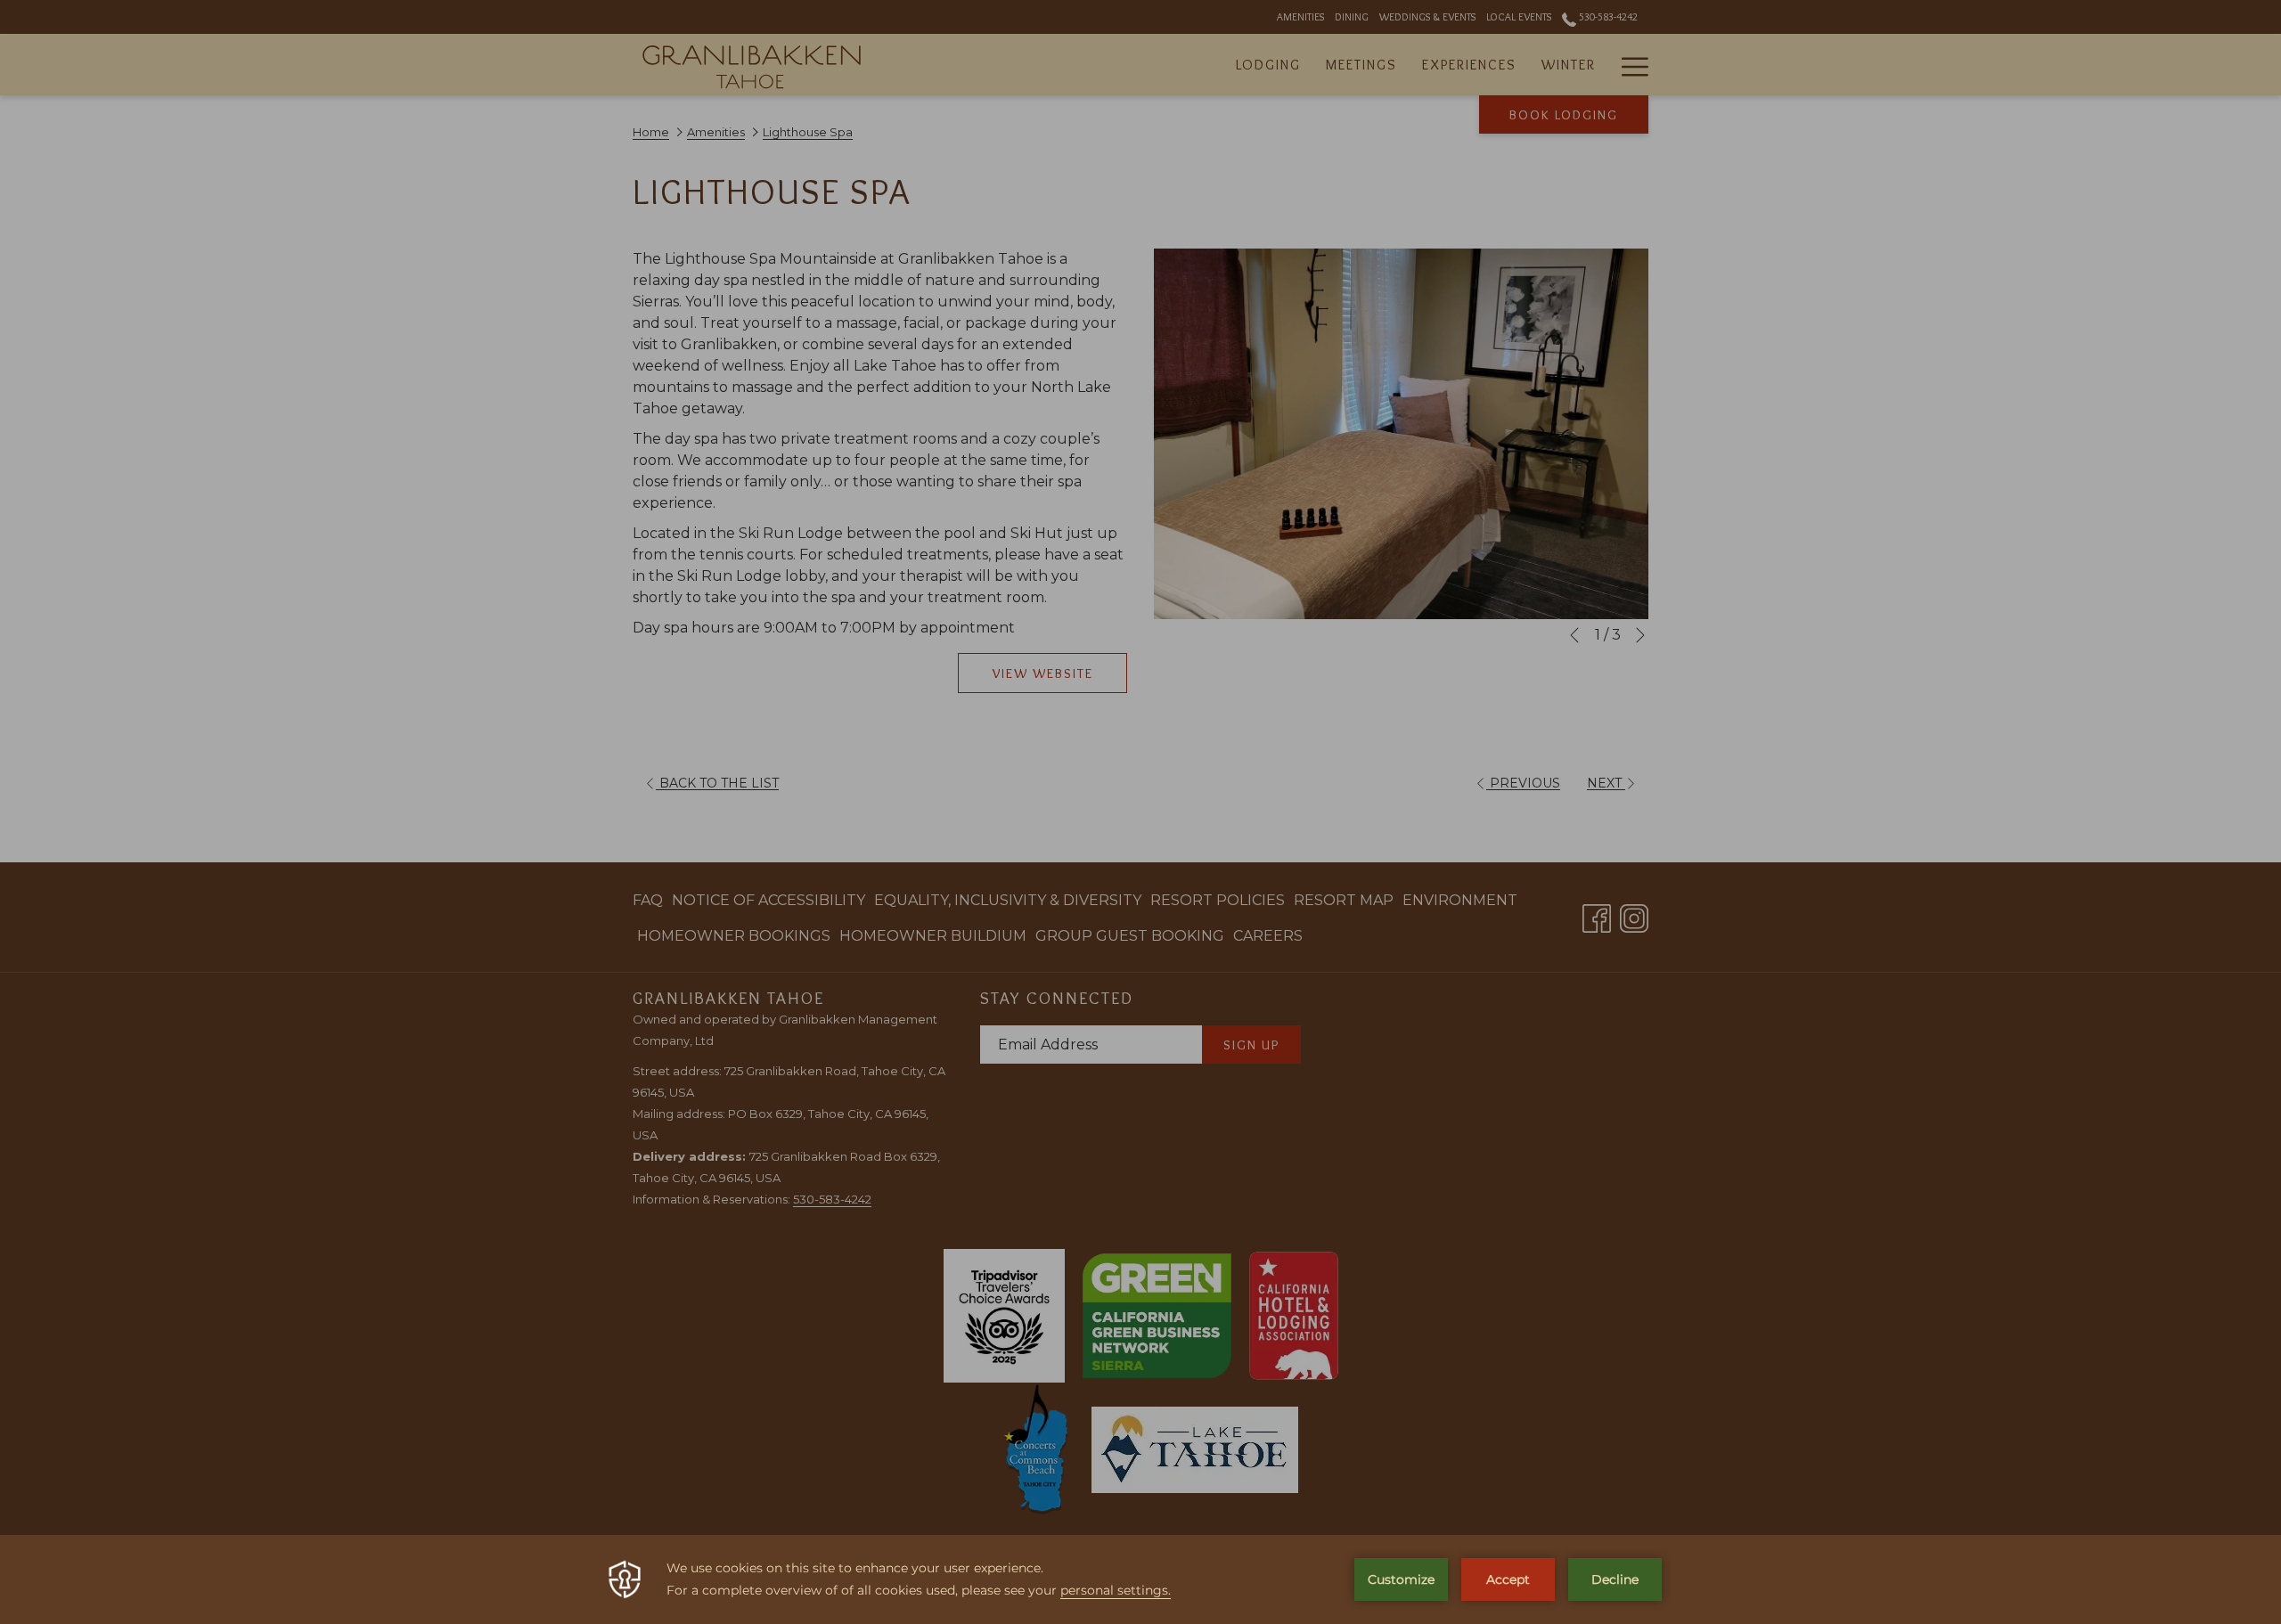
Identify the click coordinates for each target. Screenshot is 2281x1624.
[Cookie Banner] (1140, 1579)
